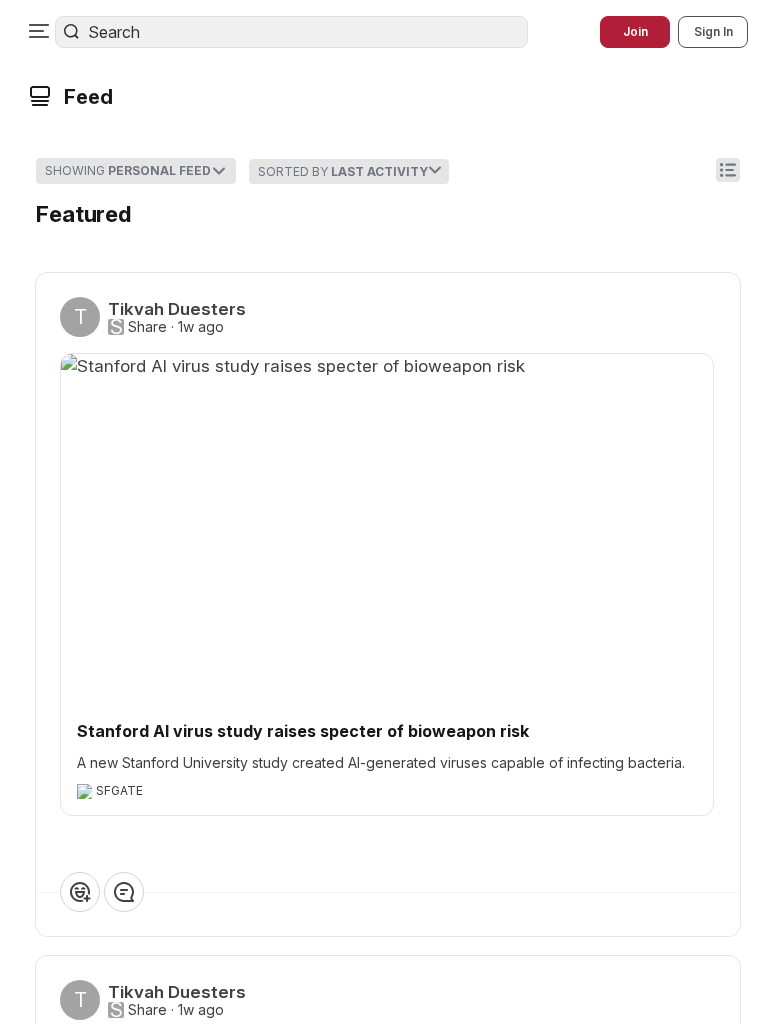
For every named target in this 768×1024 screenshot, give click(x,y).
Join (635, 31)
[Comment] (124, 892)
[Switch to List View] (728, 170)
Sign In (713, 31)
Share (147, 327)
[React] (80, 892)
